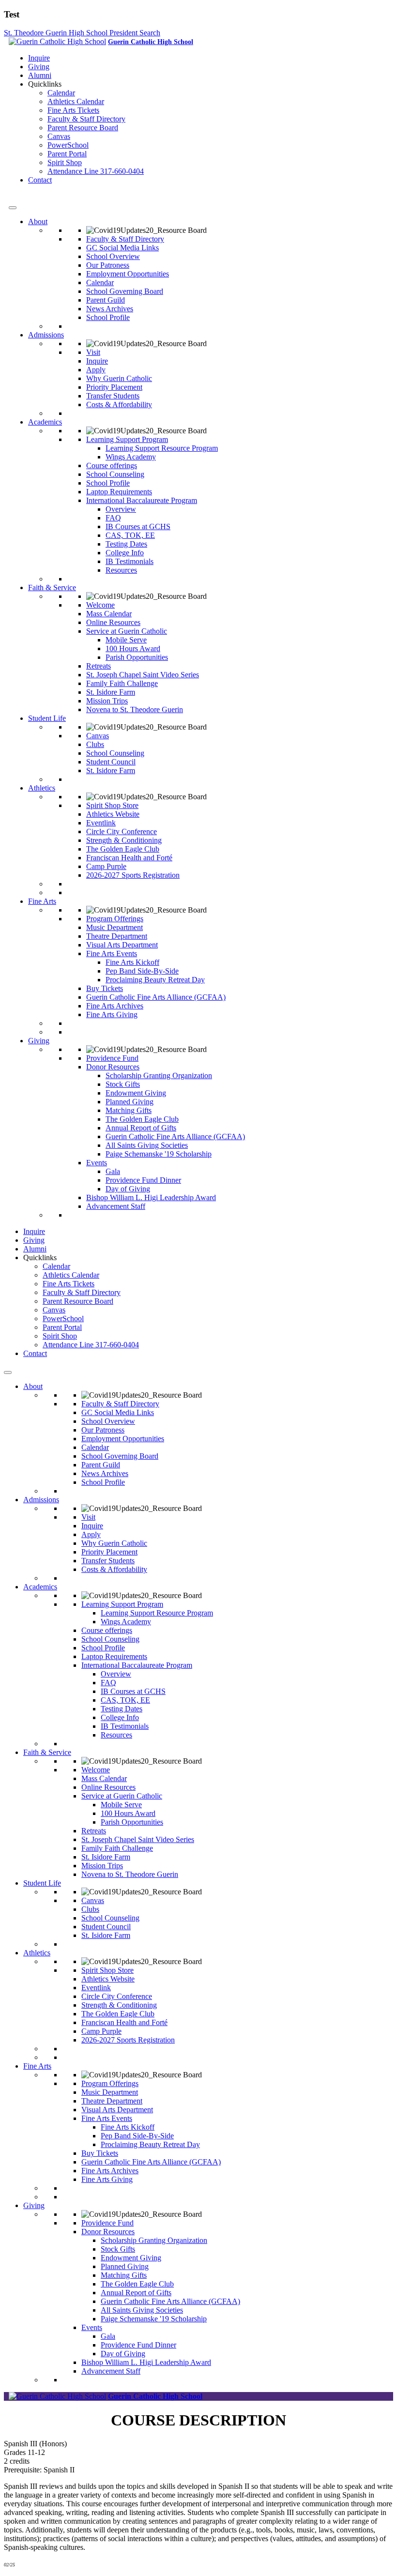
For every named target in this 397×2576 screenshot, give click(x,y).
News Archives (110, 309)
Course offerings (112, 465)
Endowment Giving (136, 1093)
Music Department (115, 927)
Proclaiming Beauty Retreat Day (155, 980)
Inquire (39, 58)
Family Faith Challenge (122, 683)
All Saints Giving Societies (147, 1145)
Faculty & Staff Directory (86, 119)
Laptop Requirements (119, 492)
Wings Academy (131, 457)
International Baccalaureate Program (142, 500)
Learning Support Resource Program (162, 448)
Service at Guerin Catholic (127, 631)
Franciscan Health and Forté (129, 858)
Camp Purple (106, 866)
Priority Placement (114, 387)
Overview (121, 509)
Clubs (95, 744)
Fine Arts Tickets (73, 110)
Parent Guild (106, 300)
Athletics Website (113, 814)
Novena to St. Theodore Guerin (135, 709)
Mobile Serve (126, 640)
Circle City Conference (122, 831)
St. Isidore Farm (111, 692)
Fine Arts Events (112, 953)
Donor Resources (113, 1067)
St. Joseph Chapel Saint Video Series (143, 675)
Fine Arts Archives (115, 1006)
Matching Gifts (129, 1110)
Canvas (59, 136)
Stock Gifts (123, 1084)
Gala (113, 1171)
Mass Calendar (109, 614)
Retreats (99, 666)
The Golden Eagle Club (123, 849)
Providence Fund (112, 1058)
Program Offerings (115, 919)
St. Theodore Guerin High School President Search (82, 33)
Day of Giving (128, 1189)
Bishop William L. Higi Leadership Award (151, 1197)
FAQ (113, 518)
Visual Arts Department (122, 945)
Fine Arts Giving (112, 1014)
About (38, 221)
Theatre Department (117, 936)
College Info (125, 553)
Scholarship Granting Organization (159, 1075)
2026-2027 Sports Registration (133, 875)
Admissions (46, 335)
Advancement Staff (116, 1206)
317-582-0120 (31, 196)
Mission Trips (107, 701)
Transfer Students (113, 396)
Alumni (40, 75)
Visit (93, 352)
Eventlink (101, 823)
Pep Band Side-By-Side (142, 971)
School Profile (108, 317)
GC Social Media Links (122, 248)
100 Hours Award (133, 648)
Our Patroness (108, 265)
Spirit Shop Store (112, 805)
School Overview (113, 256)
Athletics (42, 788)
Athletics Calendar (76, 101)
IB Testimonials (130, 561)
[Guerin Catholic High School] (57, 41)
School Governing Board (125, 291)
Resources (121, 570)
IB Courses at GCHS (138, 526)
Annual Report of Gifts (141, 1128)
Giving (39, 67)
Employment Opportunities (128, 274)
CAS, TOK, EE (130, 535)
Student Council (111, 762)
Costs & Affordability (119, 404)
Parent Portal (67, 154)
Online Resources (113, 622)
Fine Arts (42, 901)
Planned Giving (130, 1102)
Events (97, 1163)
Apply (96, 370)
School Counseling (115, 474)
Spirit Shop (65, 162)
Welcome (100, 605)
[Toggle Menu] (13, 208)
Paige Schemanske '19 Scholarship (159, 1154)
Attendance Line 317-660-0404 (96, 171)
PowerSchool (68, 145)
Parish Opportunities (137, 657)
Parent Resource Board (83, 128)
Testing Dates (126, 544)
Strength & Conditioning (124, 840)
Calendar (61, 93)
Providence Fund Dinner (143, 1180)
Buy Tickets (105, 988)
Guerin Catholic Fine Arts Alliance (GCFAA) (156, 997)
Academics (45, 422)
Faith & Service (52, 587)
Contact (40, 180)
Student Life (47, 718)
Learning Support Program (127, 439)
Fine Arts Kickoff (132, 962)
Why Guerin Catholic (119, 378)
